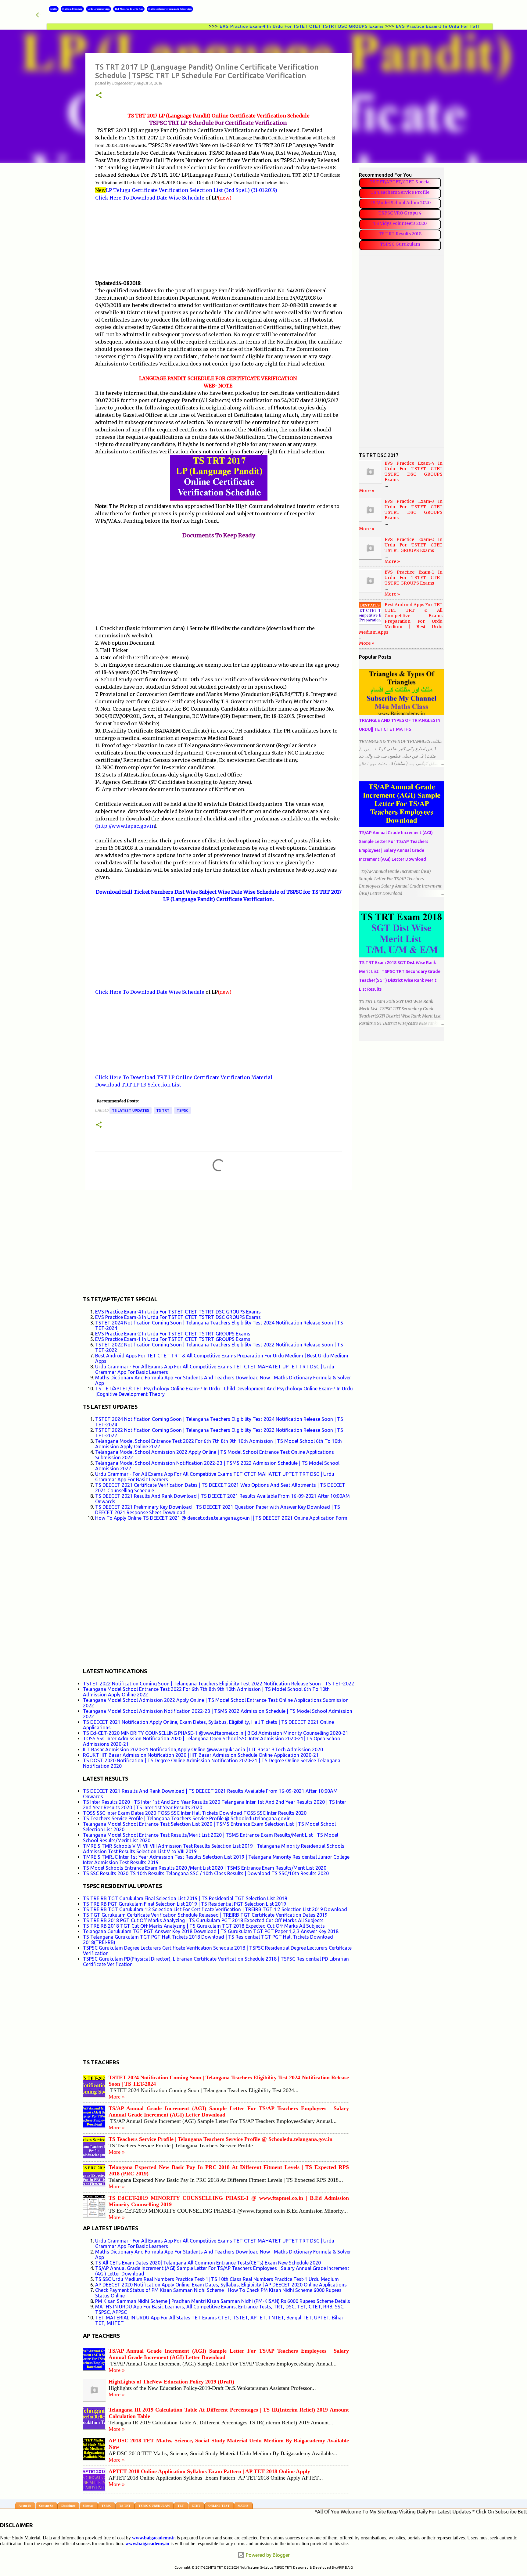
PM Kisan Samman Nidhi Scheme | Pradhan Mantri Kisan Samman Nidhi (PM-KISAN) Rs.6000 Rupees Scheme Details (223, 2301)
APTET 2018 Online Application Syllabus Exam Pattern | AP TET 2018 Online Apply (209, 2471)
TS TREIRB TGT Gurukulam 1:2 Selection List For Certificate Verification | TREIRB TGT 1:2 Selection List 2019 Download (215, 1909)
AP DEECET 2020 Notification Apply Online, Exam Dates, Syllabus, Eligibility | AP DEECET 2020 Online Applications (221, 2285)
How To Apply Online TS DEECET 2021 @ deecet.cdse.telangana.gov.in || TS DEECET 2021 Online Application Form (221, 1518)
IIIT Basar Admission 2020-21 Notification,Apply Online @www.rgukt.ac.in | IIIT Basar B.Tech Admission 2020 (203, 1749)
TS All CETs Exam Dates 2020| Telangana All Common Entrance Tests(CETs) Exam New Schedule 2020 (208, 2263)
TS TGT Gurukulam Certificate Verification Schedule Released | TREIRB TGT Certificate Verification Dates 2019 (205, 1915)
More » (117, 2097)
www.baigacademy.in (147, 2544)
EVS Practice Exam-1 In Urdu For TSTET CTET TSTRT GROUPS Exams (173, 1339)
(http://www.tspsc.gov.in (125, 826)
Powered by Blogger (267, 2555)
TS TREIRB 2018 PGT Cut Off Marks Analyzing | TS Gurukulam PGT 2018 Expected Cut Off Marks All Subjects (203, 1920)
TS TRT (163, 1110)
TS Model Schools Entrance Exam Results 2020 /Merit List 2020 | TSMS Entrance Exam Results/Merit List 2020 (205, 1868)
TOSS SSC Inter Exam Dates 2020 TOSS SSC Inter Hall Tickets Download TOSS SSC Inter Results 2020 (195, 1813)
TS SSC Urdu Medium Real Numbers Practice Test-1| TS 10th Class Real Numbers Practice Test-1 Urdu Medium (217, 2279)
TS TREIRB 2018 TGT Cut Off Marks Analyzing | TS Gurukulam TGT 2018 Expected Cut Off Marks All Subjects (204, 1926)
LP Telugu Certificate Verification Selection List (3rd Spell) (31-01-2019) (192, 190)
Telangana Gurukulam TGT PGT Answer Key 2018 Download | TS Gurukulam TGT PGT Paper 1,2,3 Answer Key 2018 (211, 1931)
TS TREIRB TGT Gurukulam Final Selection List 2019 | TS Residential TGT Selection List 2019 (185, 1898)
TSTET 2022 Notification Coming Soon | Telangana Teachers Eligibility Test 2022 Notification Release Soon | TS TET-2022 (219, 1684)
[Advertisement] (219, 240)
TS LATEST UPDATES (131, 1110)
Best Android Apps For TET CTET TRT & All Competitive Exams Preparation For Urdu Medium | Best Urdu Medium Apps (401, 618)
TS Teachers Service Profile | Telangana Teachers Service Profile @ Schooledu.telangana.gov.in (187, 1818)
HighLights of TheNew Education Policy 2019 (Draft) (171, 2382)
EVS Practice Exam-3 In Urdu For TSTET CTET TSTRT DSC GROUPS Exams (418, 26)
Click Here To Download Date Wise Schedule (150, 198)
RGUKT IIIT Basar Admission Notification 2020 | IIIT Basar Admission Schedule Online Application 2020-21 (201, 1755)
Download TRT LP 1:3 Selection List (138, 1085)
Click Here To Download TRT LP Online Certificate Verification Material (184, 1077)
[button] (99, 96)
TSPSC (183, 1110)
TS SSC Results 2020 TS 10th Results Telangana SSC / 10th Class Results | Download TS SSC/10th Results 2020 (206, 1873)
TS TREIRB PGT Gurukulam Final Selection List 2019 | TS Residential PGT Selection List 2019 (185, 1904)
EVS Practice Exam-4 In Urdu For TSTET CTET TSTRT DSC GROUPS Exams (242, 26)
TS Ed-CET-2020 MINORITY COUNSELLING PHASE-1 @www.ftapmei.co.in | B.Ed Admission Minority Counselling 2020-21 (216, 1733)
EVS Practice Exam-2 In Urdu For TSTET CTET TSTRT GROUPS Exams (173, 1334)
